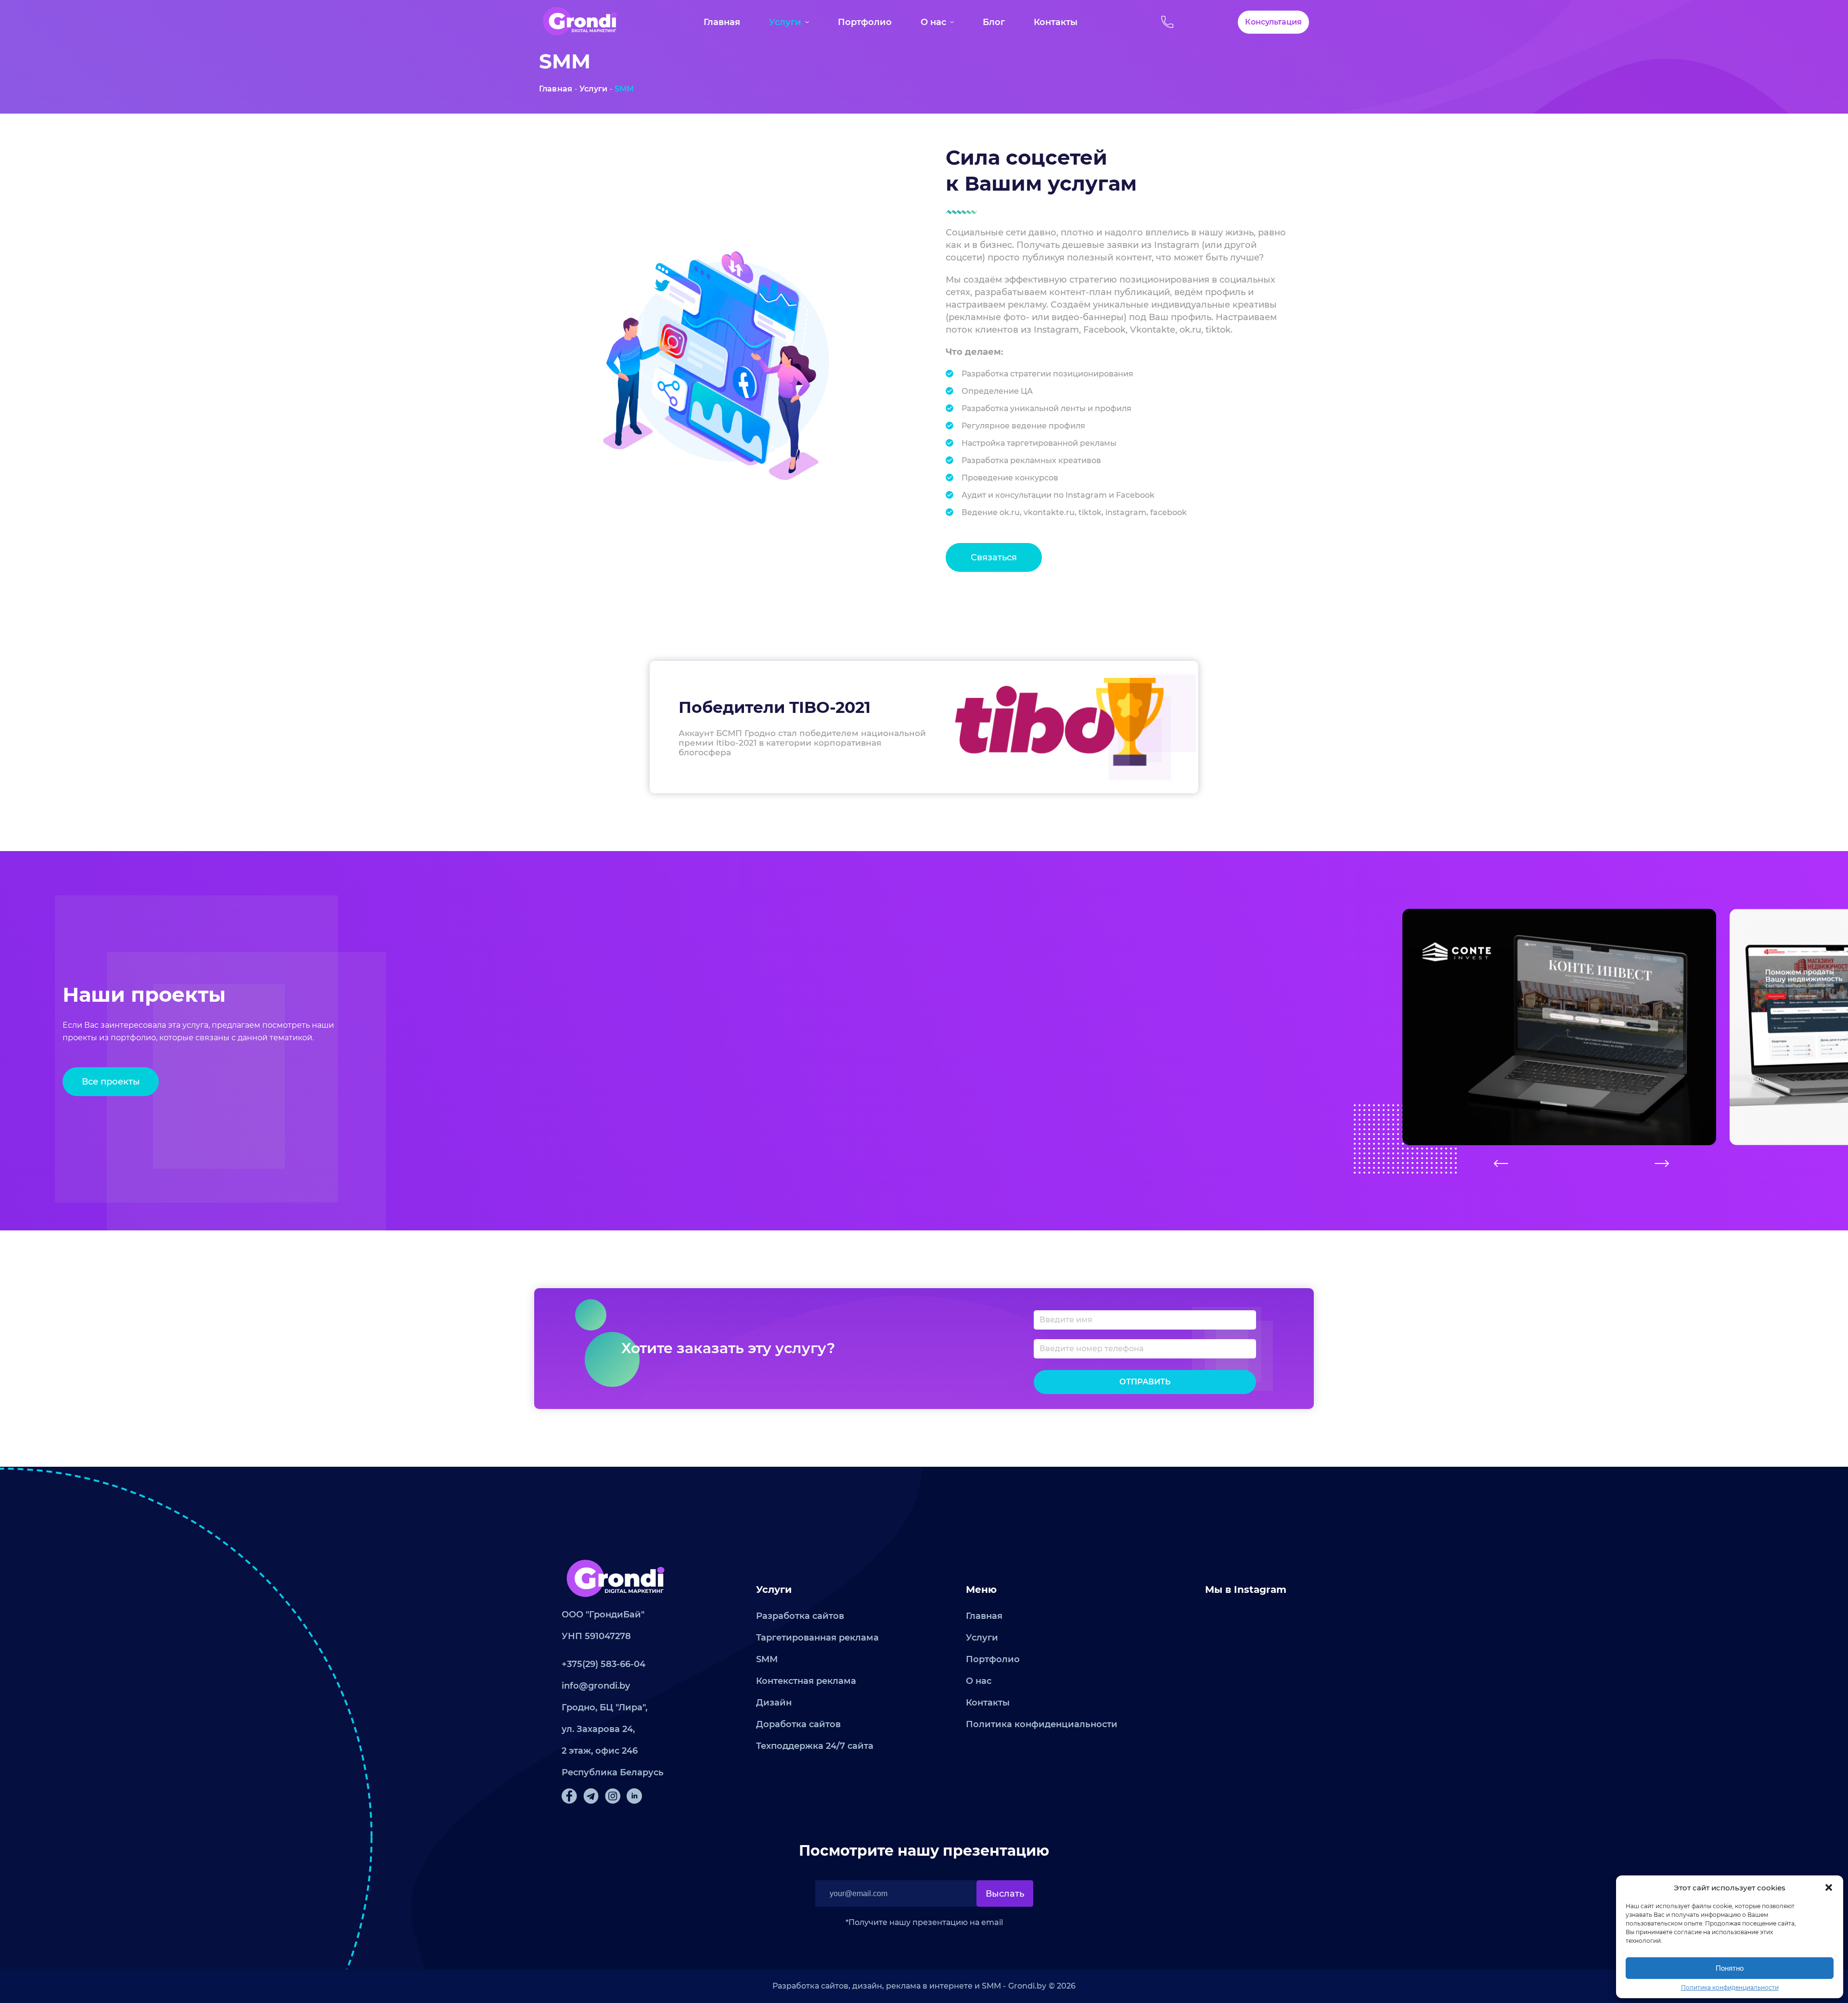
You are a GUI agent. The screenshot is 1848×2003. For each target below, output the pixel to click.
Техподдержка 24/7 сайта (815, 1746)
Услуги (785, 22)
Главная (722, 22)
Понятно (1730, 1968)
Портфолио (865, 22)
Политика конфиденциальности (1730, 1987)
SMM (624, 89)
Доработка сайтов (798, 1724)
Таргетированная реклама (817, 1638)
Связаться (994, 557)
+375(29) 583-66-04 (603, 1664)
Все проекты (111, 1082)
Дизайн (774, 1703)
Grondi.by (1027, 1986)
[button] (1829, 1887)
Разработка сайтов (800, 1616)
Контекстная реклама (806, 1681)
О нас (933, 22)
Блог (994, 22)
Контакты (1056, 22)
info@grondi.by (596, 1686)
